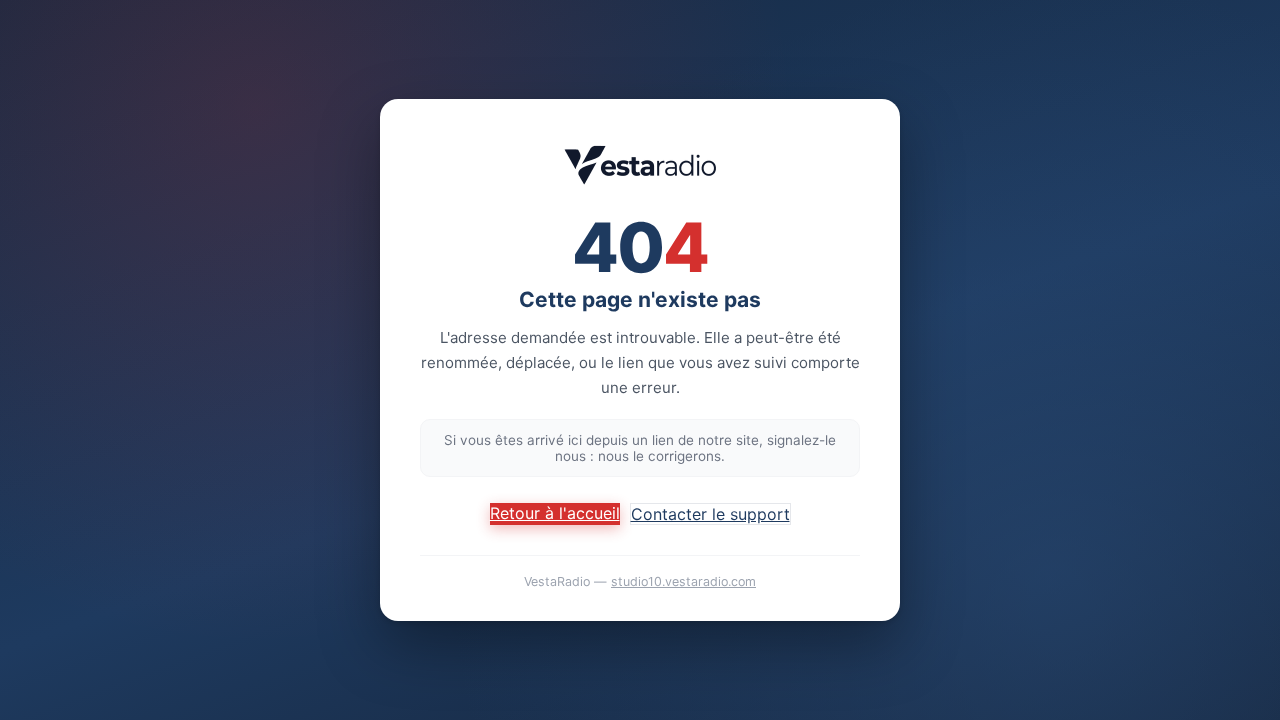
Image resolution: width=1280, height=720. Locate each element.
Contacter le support (710, 514)
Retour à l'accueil (555, 513)
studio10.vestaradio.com (683, 581)
